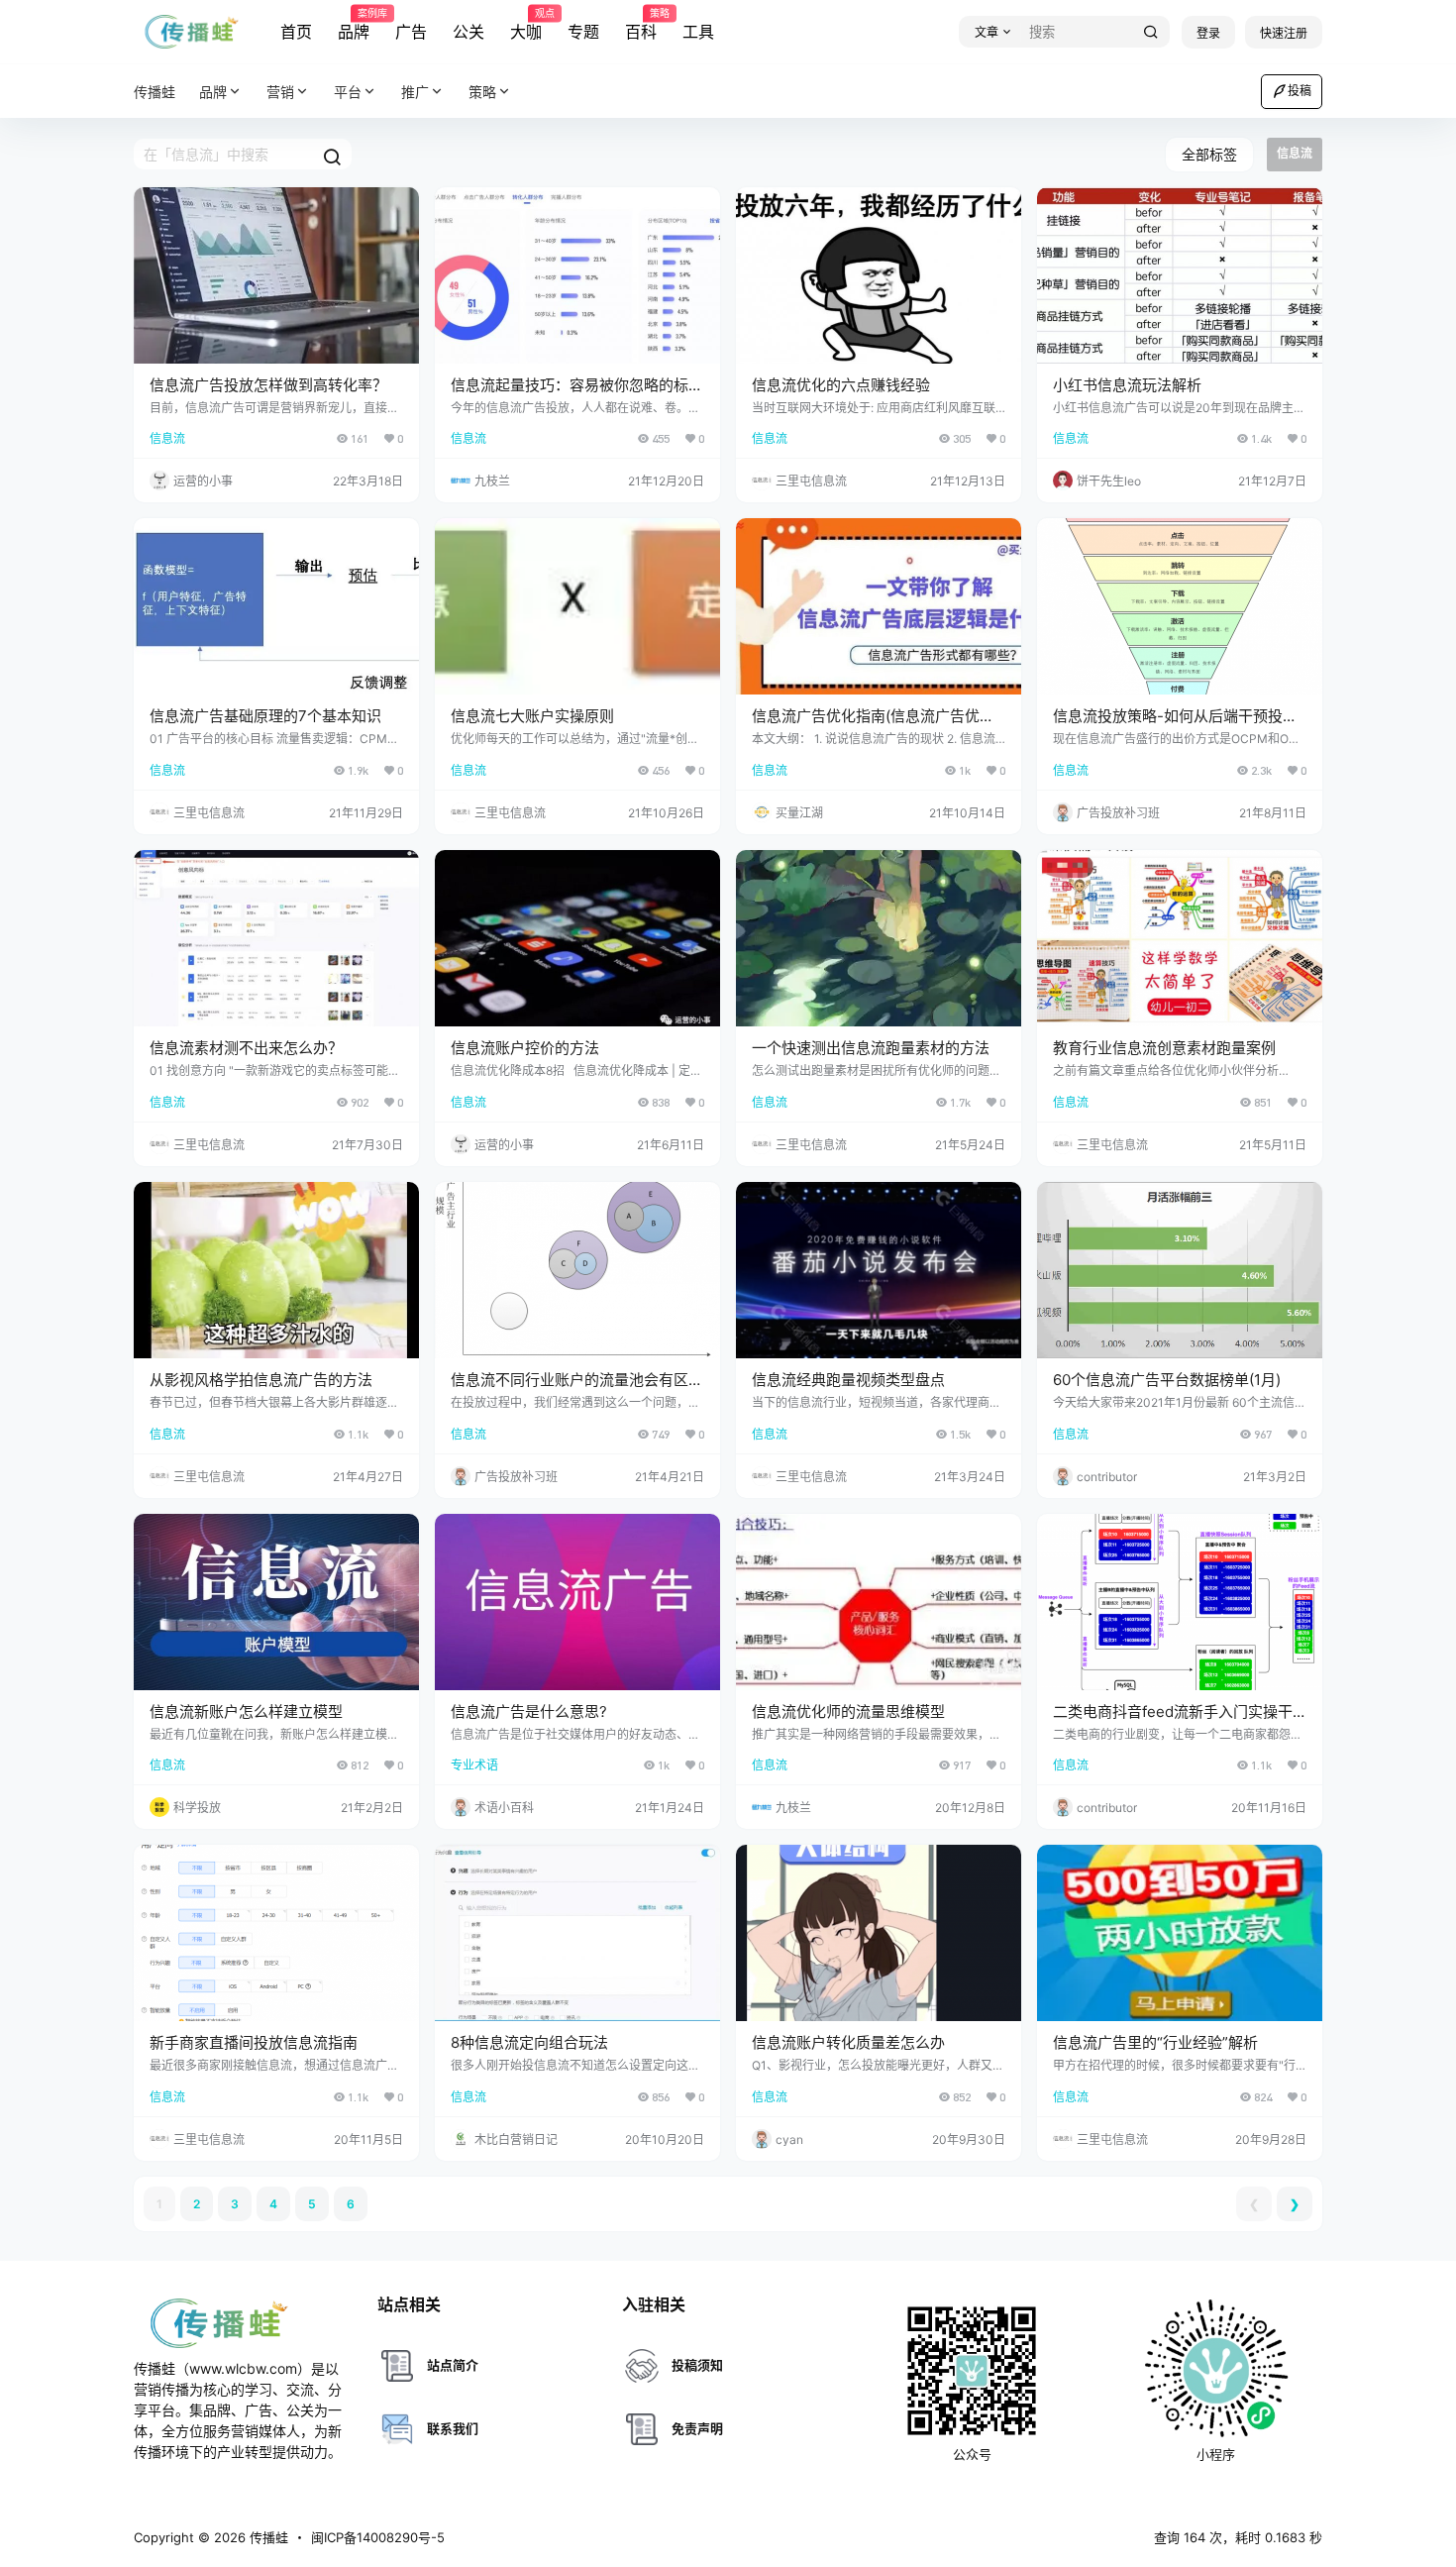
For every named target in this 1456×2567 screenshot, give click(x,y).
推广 (415, 92)
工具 (698, 32)
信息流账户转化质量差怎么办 (848, 2042)
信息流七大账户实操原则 (532, 716)
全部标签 (1209, 154)
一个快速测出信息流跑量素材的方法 (871, 1048)
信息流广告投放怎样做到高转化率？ (268, 385)
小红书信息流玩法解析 (1127, 385)
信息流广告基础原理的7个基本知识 (265, 716)
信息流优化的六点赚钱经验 (841, 385)
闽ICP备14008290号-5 (378, 2537)
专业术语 (474, 1765)
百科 (641, 25)
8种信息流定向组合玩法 (529, 2042)
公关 (468, 32)
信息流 (167, 438)
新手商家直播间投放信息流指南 (254, 2042)
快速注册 (1284, 33)
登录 (1208, 33)
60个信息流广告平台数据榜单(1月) (1167, 1380)
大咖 (526, 25)
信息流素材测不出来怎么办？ (246, 1048)
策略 (482, 92)
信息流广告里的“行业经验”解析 (1155, 2042)
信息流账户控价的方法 (525, 1048)
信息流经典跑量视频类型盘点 (848, 1380)
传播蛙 (267, 2537)
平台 (348, 92)
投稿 (1300, 91)
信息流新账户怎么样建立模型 (246, 1711)
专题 (583, 32)
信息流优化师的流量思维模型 (848, 1711)
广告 (411, 32)
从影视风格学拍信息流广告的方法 (261, 1380)
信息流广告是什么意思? (529, 1711)
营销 (280, 92)
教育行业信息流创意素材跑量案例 (1164, 1048)
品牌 (354, 25)
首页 (296, 32)
